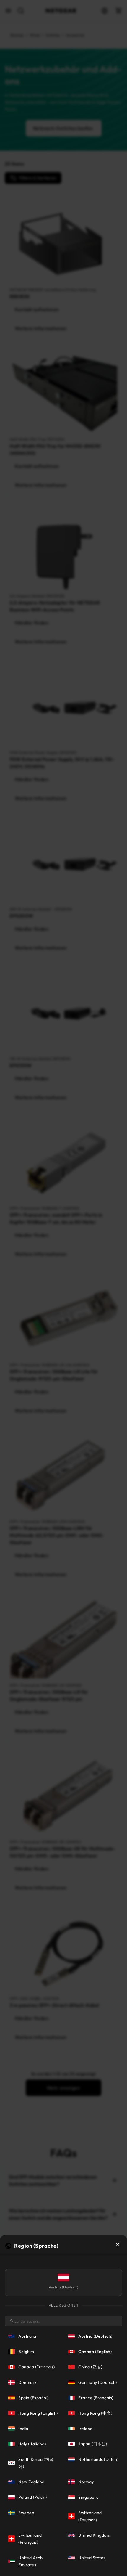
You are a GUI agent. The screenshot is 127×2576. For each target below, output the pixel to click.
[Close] (118, 2245)
